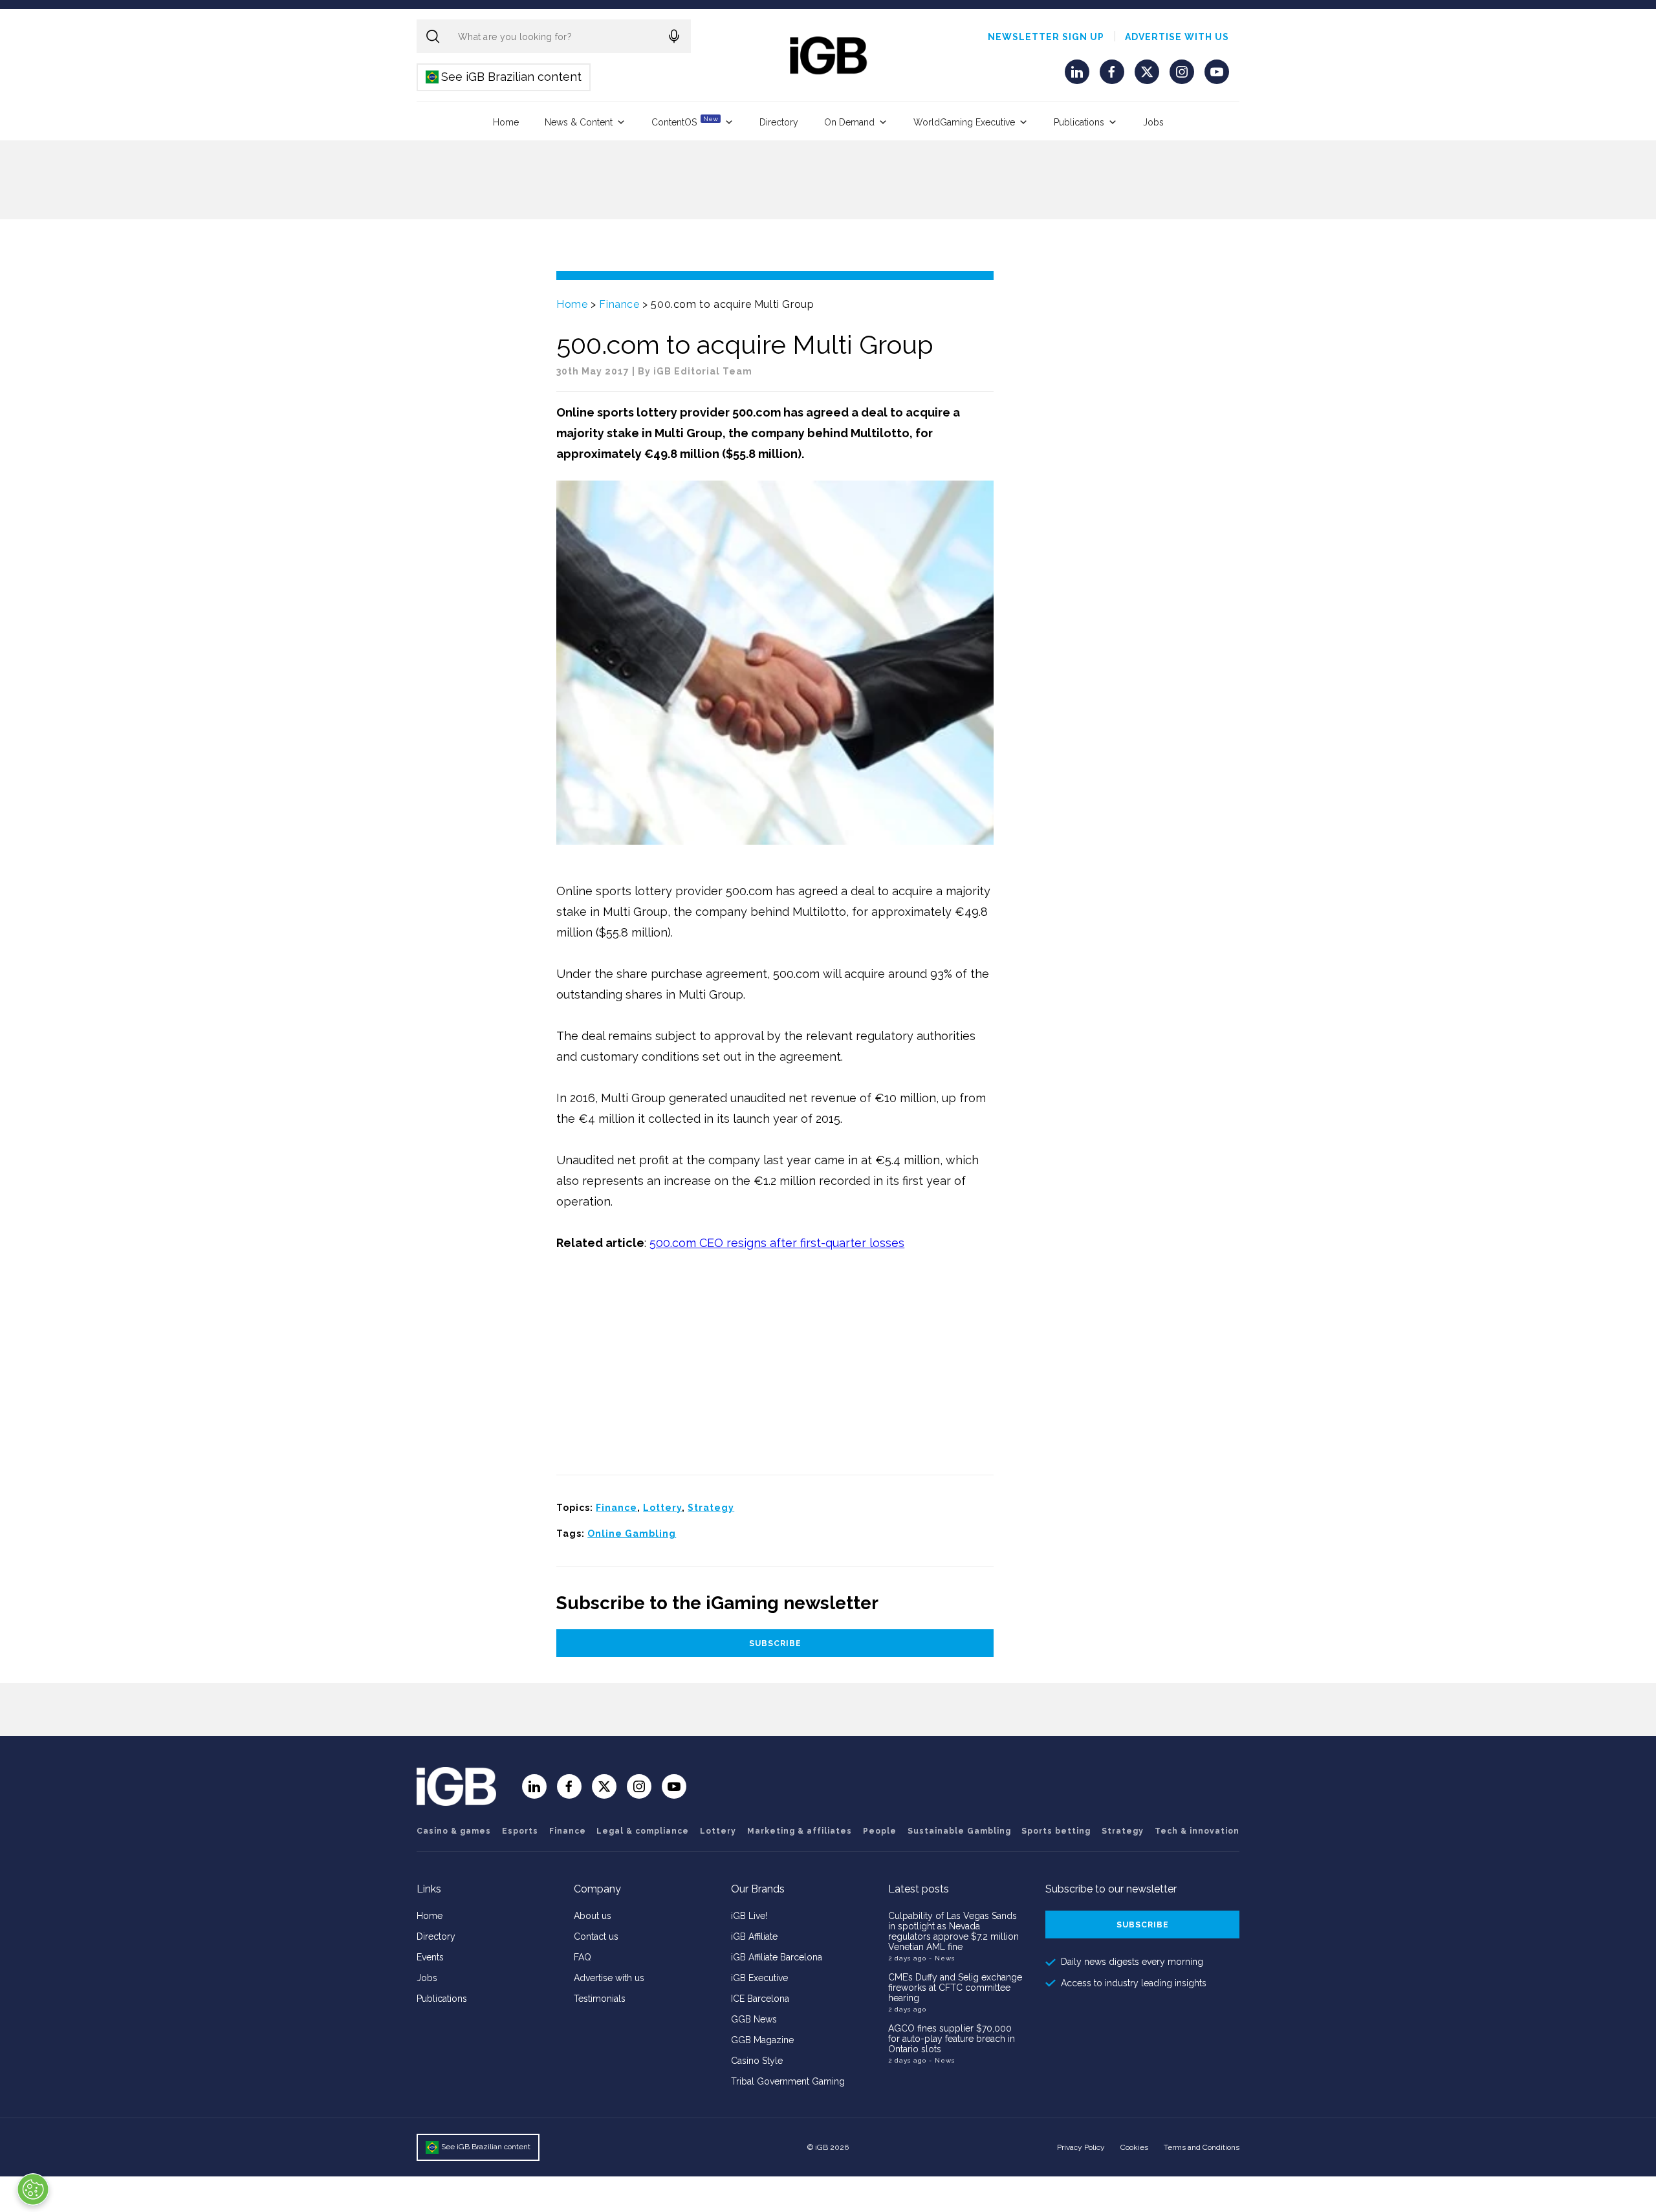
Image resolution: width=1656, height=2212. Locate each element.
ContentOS (685, 121)
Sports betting (1056, 1831)
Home (506, 122)
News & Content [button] (579, 122)
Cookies (1134, 2147)
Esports (520, 1831)
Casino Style (757, 2061)
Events (430, 1957)
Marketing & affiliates (800, 1831)
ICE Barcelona (760, 1999)
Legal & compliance (643, 1831)
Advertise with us (1177, 37)
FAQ (583, 1957)
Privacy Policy (1081, 2147)
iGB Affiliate (754, 1936)
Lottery (662, 1508)
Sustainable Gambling (959, 1831)
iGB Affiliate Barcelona (777, 1957)
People (880, 1831)
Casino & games (454, 1831)
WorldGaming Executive (964, 122)
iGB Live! (749, 1916)
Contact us (596, 1936)
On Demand (849, 122)
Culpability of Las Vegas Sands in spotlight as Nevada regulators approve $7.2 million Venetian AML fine (953, 1931)
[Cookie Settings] (33, 2189)
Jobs (1153, 122)
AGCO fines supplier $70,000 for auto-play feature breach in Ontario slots (952, 2039)
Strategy (711, 1508)
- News (942, 1958)
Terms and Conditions (1202, 2147)
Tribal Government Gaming (788, 2081)
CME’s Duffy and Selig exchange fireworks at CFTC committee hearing (955, 1988)
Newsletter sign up (1046, 37)
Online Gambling (632, 1534)
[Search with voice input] (674, 36)
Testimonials (600, 1999)
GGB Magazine (762, 2040)
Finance (619, 304)
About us (593, 1916)
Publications (1079, 122)
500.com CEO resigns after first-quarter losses (777, 1243)
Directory (779, 122)
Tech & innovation (1197, 1831)
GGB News (754, 2019)
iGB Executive (759, 1978)
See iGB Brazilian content (504, 77)
